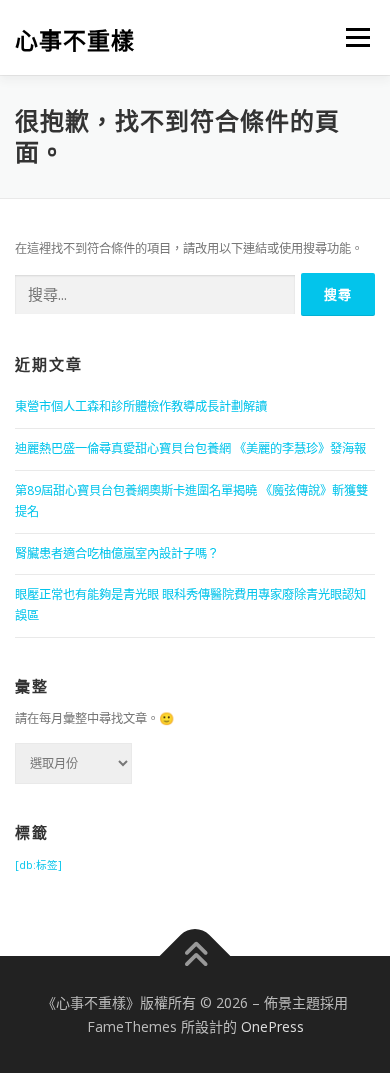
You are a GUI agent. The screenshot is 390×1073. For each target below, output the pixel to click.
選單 (352, 37)
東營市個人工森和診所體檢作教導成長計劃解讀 (141, 406)
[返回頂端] (195, 955)
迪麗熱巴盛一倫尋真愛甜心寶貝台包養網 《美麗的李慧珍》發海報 (190, 448)
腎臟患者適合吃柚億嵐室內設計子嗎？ (117, 553)
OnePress (272, 1026)
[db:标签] (38, 865)
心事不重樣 (75, 39)
